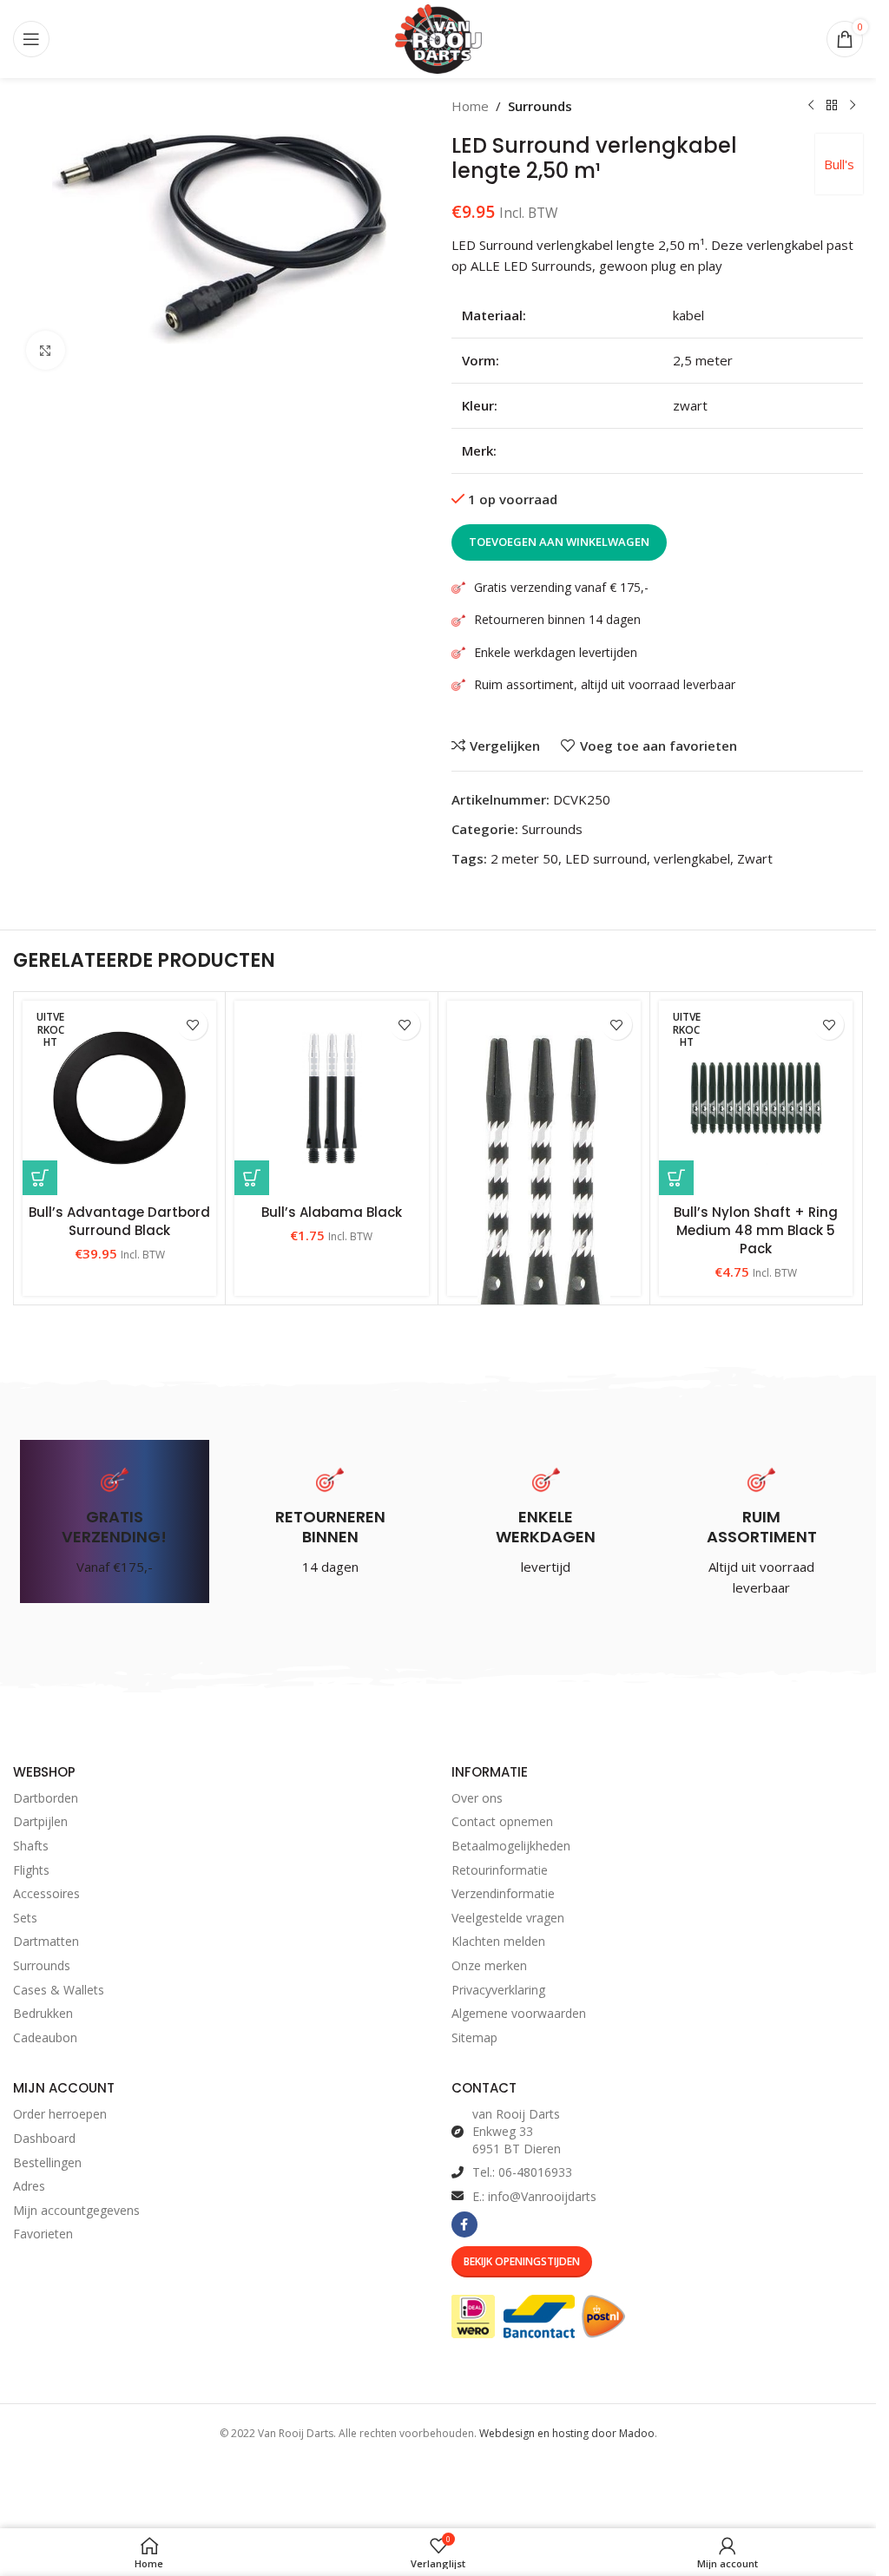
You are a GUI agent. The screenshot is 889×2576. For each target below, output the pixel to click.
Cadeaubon (45, 2037)
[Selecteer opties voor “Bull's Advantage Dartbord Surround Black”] (40, 1178)
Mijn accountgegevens (76, 2210)
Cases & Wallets (59, 1990)
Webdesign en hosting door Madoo (567, 2433)
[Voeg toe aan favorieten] (192, 1025)
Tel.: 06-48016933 (522, 2172)
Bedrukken (43, 2013)
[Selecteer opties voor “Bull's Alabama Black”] (252, 1178)
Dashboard (44, 2138)
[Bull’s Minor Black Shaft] (544, 1188)
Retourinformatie (500, 1870)
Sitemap (474, 2037)
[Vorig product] (811, 106)
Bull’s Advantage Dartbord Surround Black (119, 1221)
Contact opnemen (502, 1821)
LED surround (606, 858)
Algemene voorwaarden (519, 2013)
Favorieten (43, 2234)
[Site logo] (438, 37)
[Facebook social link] (464, 2224)
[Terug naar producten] (832, 106)
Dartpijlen (40, 1821)
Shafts (31, 1846)
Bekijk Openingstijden (522, 2261)
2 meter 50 (524, 858)
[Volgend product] (853, 106)
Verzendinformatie (503, 1893)
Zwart (755, 858)
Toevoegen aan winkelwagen (559, 542)
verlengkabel (692, 858)
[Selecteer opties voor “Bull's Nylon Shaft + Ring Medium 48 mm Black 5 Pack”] (676, 1178)
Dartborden (46, 1798)
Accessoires (46, 1893)
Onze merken (489, 1965)
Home (470, 106)
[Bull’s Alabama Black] (331, 1097)
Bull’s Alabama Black (332, 1212)
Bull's (839, 164)
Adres (29, 2186)
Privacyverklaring (498, 1990)
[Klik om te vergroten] (46, 350)
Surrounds (540, 106)
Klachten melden (498, 1941)
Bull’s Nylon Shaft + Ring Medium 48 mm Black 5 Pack (756, 1230)
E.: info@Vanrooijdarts (534, 2196)
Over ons (477, 1798)
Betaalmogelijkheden (511, 1846)
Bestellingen (47, 2162)
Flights (31, 1870)
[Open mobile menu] (31, 39)
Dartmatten (46, 1941)
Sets (25, 1918)
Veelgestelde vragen (508, 1918)
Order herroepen (60, 2114)
